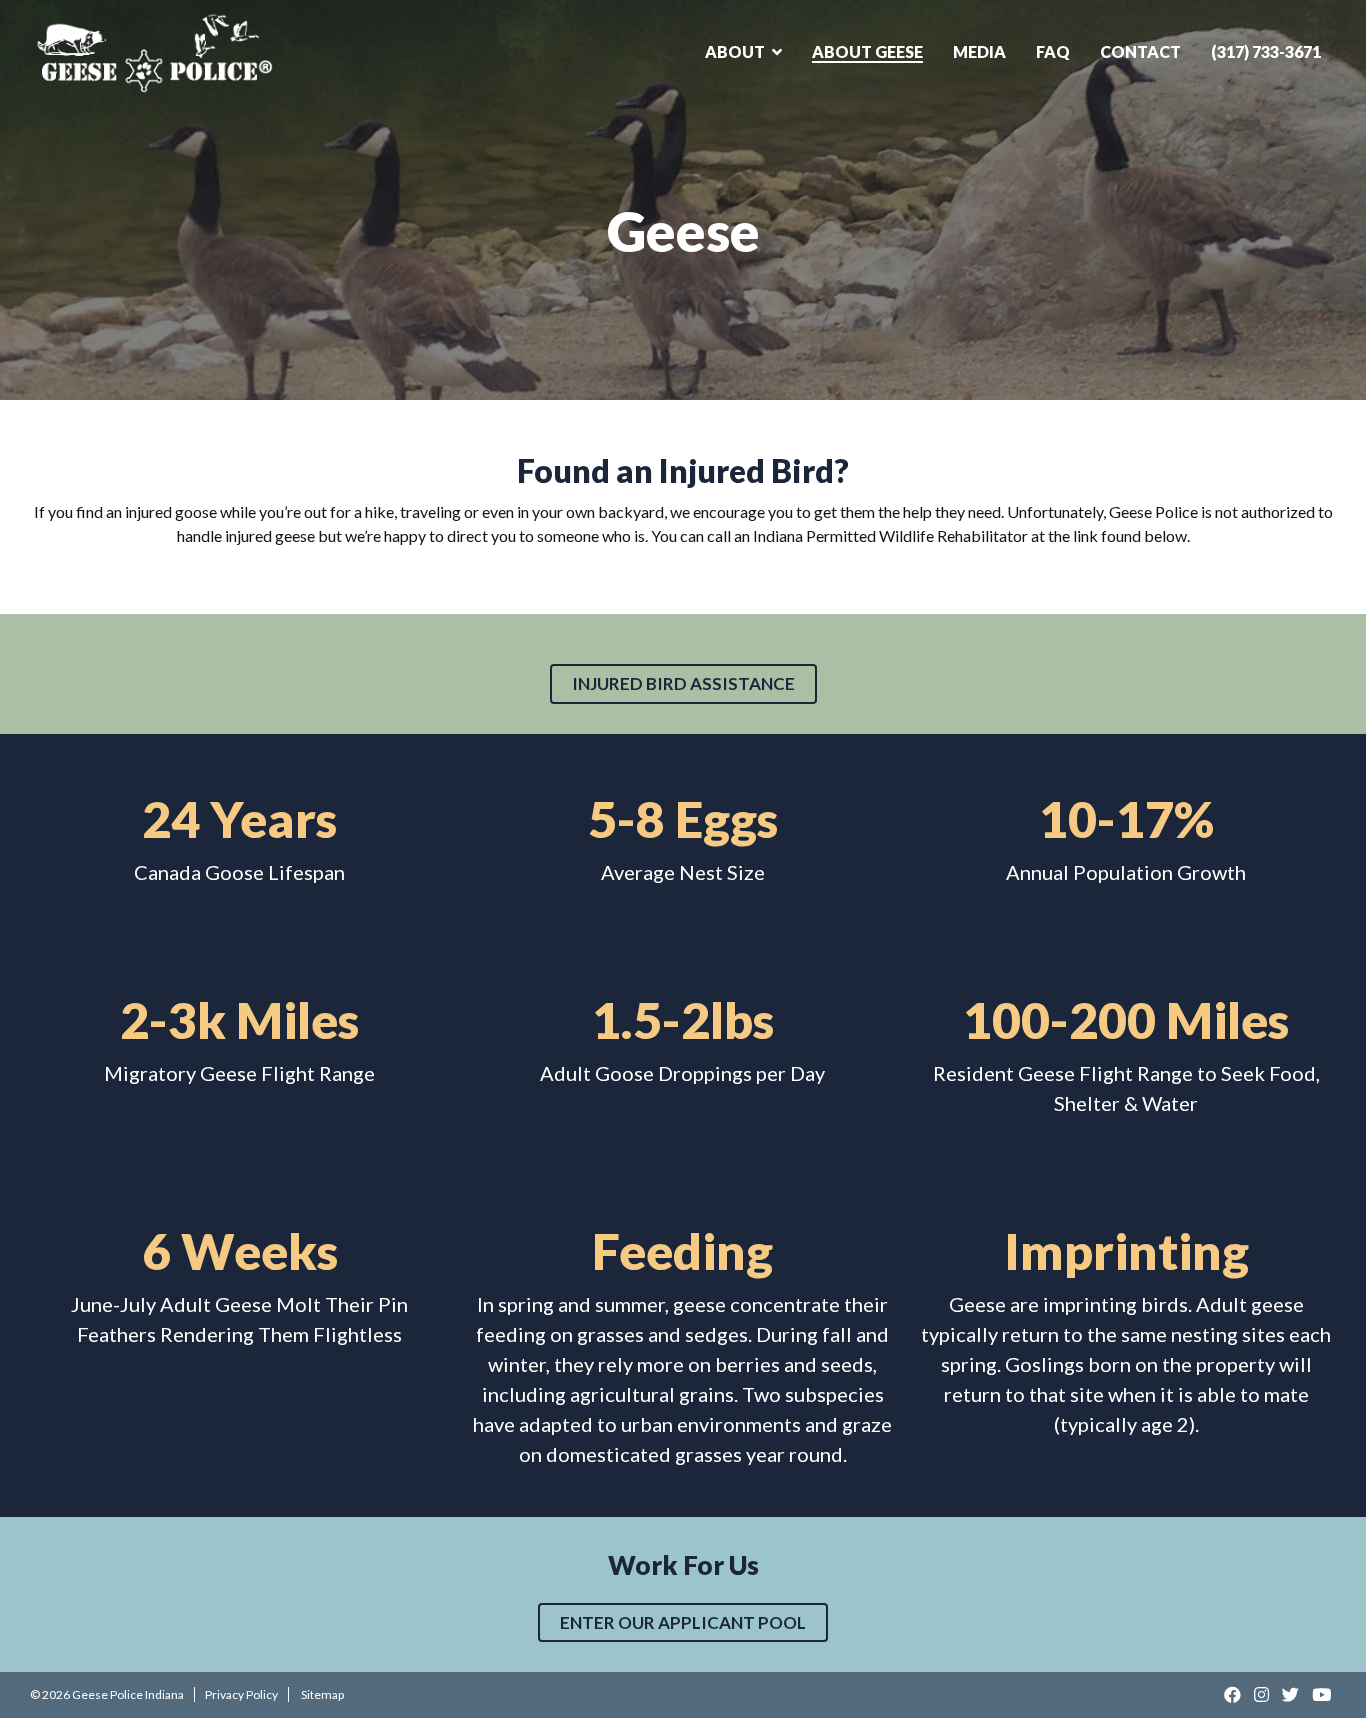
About (735, 51)
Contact (1140, 51)
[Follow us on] (1234, 1694)
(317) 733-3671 (1266, 51)
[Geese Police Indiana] (155, 52)
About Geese (867, 51)
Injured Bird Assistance (683, 683)
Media (979, 51)
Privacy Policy (241, 1694)
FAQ (1053, 51)
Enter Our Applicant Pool (683, 1622)
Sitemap (322, 1694)
